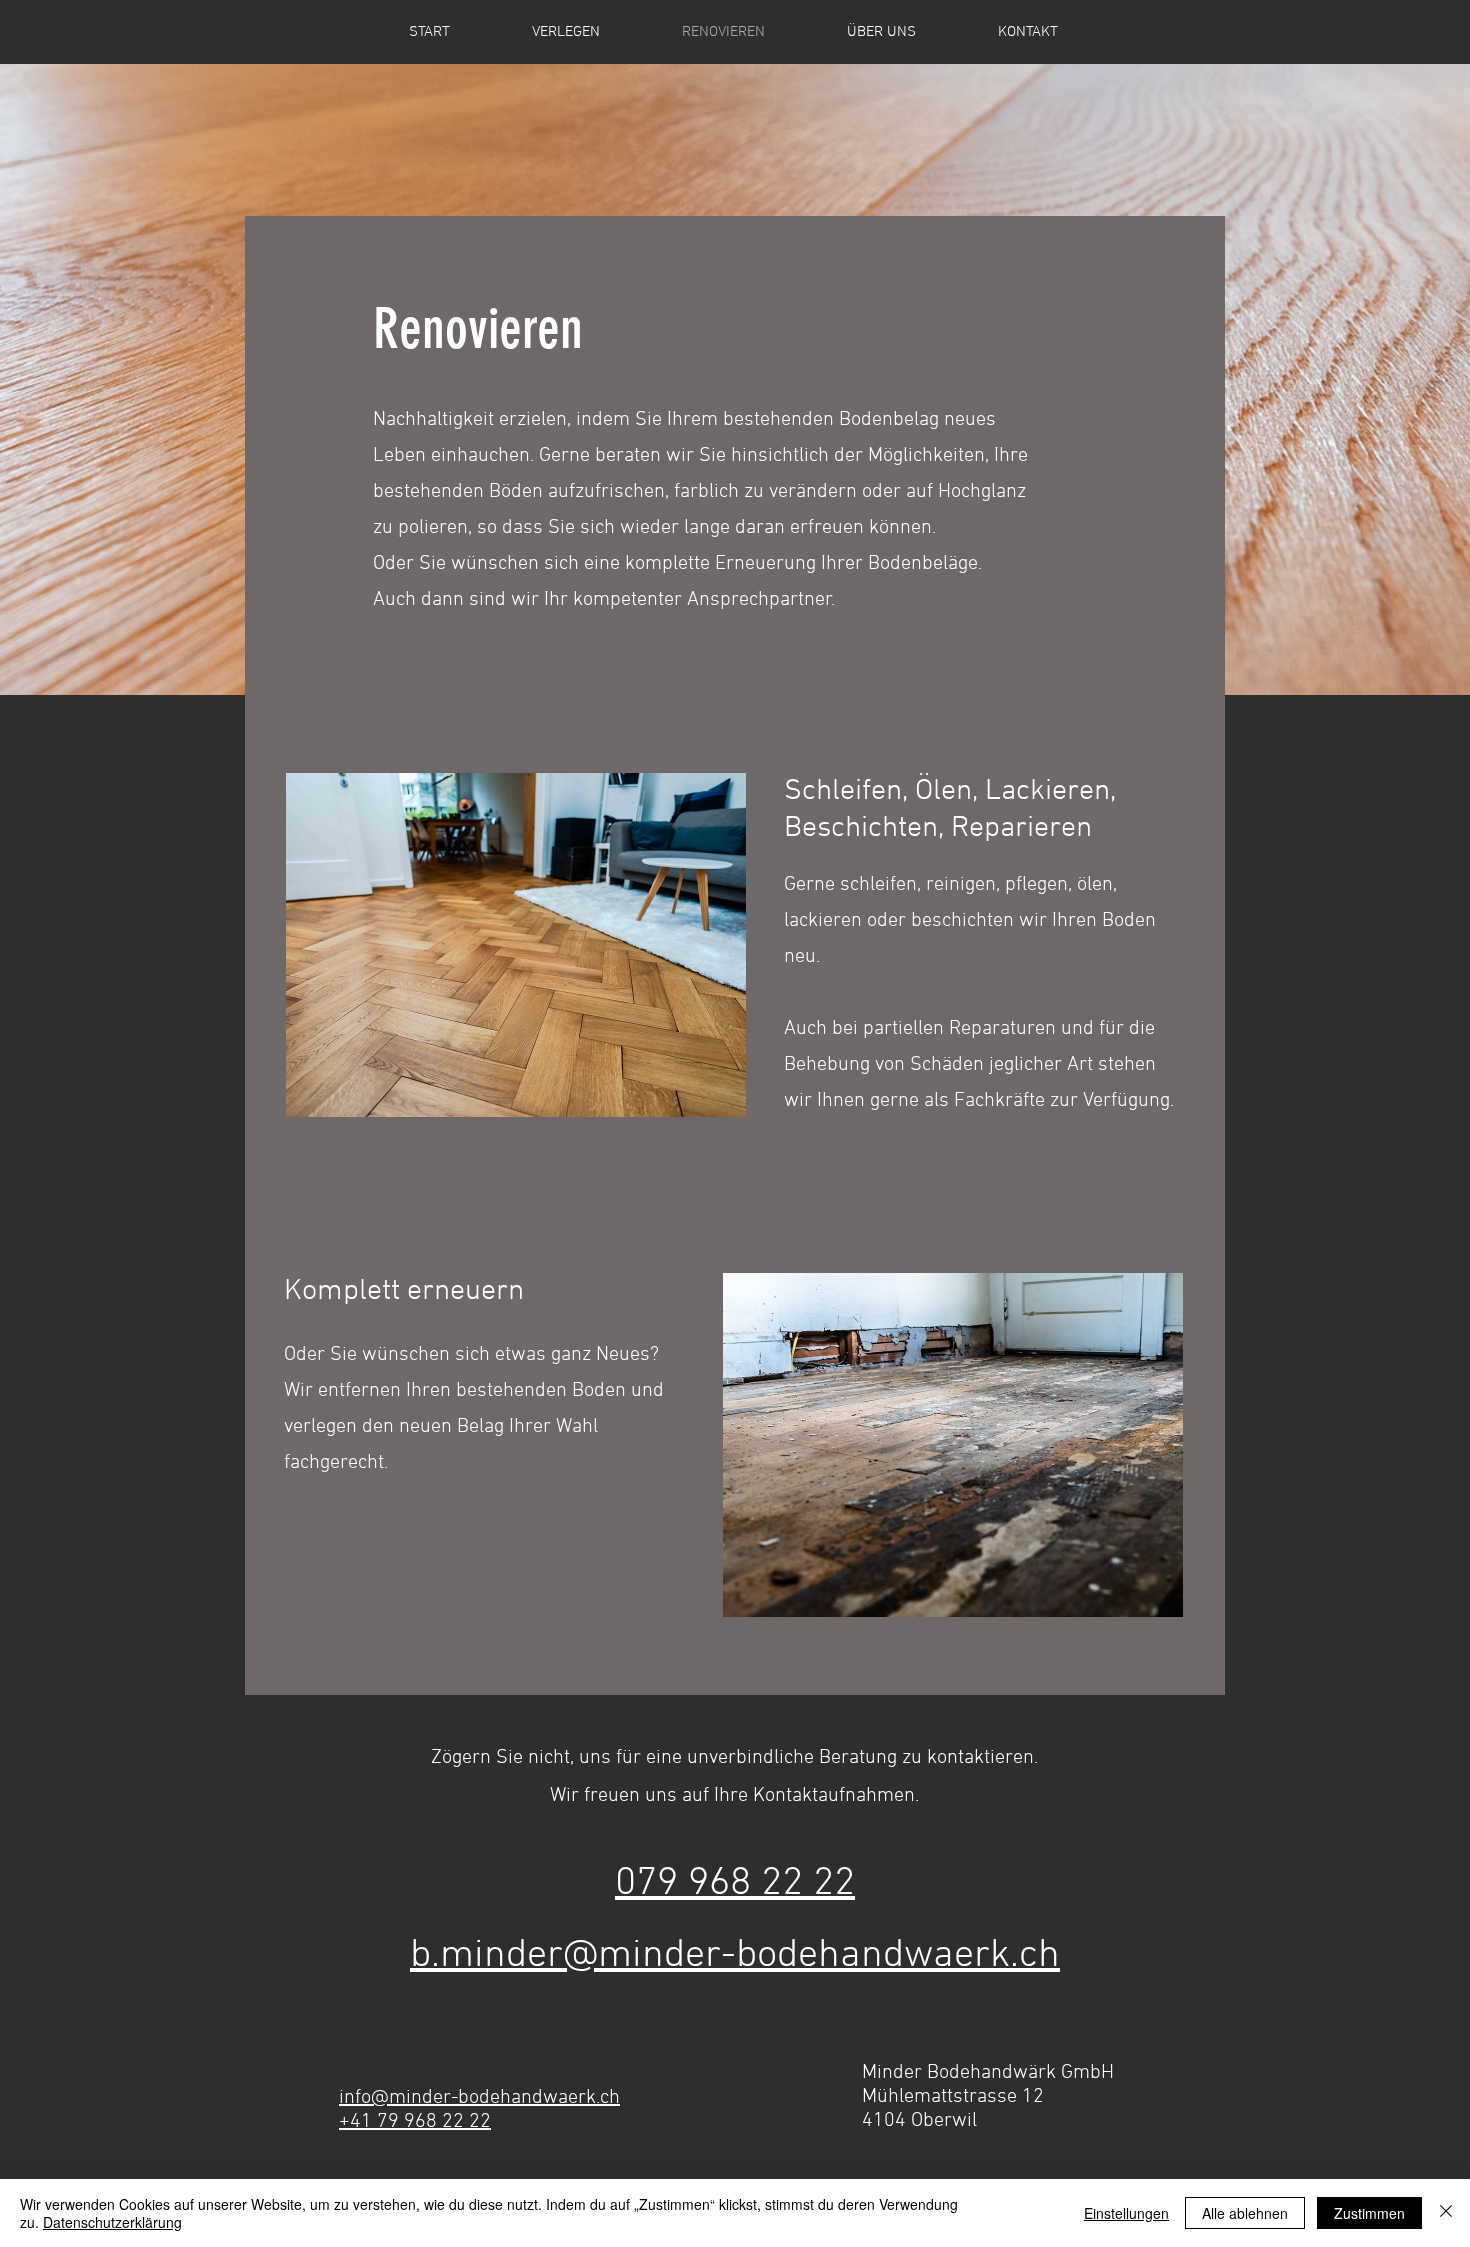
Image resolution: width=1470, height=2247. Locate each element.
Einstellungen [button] (1126, 2213)
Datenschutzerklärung (112, 2222)
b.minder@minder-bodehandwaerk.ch (735, 1956)
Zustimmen (1369, 2213)
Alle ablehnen (1245, 2213)
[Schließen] (1446, 2213)
